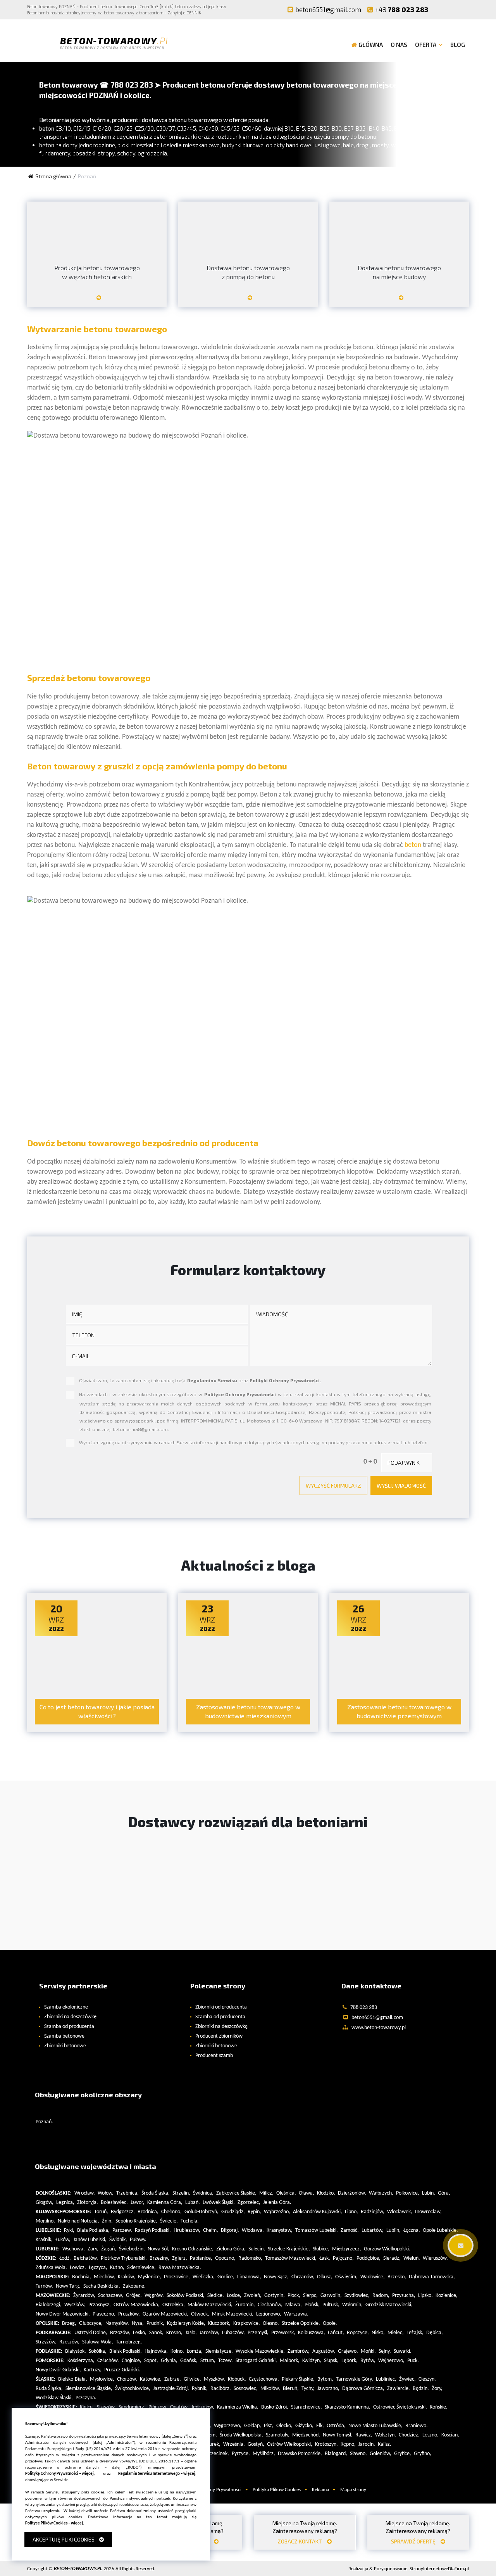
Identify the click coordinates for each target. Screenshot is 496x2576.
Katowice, (151, 2379)
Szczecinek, (217, 2454)
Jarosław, (209, 2333)
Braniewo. (417, 2426)
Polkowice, (408, 2193)
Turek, (214, 2444)
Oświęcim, (346, 2277)
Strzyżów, (46, 2342)
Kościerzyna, (81, 2361)
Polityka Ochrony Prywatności (210, 2490)
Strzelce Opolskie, (301, 2323)
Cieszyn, (427, 2379)
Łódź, (65, 2258)
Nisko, (378, 2333)
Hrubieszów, (187, 2230)
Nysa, (138, 2323)
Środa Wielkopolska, (241, 2435)
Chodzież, (409, 2435)
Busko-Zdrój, (275, 2407)
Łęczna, (412, 2230)
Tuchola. (190, 2221)
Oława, (307, 2193)
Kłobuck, (237, 2379)
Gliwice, (192, 2379)
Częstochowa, (264, 2379)
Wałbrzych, (381, 2193)
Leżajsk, (415, 2333)
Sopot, (151, 2361)
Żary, (93, 2249)
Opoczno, (225, 2258)
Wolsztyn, (386, 2435)
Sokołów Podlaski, (186, 2296)
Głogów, (45, 2203)
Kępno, (348, 2444)
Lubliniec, (386, 2379)
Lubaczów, (233, 2333)
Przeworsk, (283, 2333)
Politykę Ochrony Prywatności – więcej (59, 2474)
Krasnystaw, (280, 2230)
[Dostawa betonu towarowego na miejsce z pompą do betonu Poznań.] (248, 301)
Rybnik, (200, 2389)
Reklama (320, 2490)
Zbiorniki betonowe (65, 2046)
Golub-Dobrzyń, (201, 2212)
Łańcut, (336, 2333)
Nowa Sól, (158, 2249)
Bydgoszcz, (123, 2212)
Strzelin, (181, 2193)
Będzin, (421, 2389)
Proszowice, (177, 2277)
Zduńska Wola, (51, 2268)
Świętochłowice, (133, 2389)
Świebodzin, (132, 2249)
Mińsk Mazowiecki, (233, 2314)
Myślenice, (150, 2277)
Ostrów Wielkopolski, (290, 2444)
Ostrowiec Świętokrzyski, (400, 2407)
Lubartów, (373, 2230)
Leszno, (431, 2435)
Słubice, (321, 2249)
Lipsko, (425, 2296)
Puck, (413, 2361)
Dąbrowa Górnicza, (363, 2389)
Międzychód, (306, 2435)
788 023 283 (402, 9)
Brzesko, (397, 2277)
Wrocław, (85, 2193)
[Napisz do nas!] (460, 2245)
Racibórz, (221, 2389)
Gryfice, (403, 2454)
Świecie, (169, 2221)
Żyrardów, (84, 2296)
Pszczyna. (86, 2398)
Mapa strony (353, 2490)
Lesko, (140, 2333)
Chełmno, (171, 2212)
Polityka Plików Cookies (277, 2490)
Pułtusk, (331, 2305)
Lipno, (351, 2212)
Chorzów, (127, 2379)
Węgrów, (154, 2296)
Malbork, (290, 2361)
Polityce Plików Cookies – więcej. (55, 2523)
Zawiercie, (399, 2389)
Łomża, (195, 2351)
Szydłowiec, (357, 2296)
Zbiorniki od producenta (221, 2007)
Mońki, (368, 2351)
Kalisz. (385, 2444)
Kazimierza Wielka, (238, 2407)
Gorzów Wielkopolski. (387, 2249)
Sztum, (208, 2361)
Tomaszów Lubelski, (317, 2230)
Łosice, (234, 2296)
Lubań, (193, 2203)
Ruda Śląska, (49, 2389)
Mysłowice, (102, 2379)
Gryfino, (423, 2454)
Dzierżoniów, (352, 2193)
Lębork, (350, 2361)
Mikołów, (270, 2389)
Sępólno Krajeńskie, (136, 2221)
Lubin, (429, 2193)
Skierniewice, (141, 2268)
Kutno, (117, 2268)
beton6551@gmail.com (328, 9)
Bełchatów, (86, 2258)
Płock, (294, 2296)
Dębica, (435, 2333)
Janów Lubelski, (90, 2240)
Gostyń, (256, 2444)
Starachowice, (307, 2407)
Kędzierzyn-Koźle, (186, 2323)
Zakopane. (134, 2286)
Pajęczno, (343, 2258)
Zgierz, (180, 2258)
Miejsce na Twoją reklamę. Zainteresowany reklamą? (305, 2532)
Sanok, (156, 2333)
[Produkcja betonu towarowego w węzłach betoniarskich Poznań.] (97, 301)
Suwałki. (403, 2351)
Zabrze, (173, 2379)
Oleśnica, (286, 2193)
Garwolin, (331, 2296)
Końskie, (439, 2407)
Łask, (325, 2258)
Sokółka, (98, 2351)
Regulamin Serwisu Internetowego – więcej (157, 2474)
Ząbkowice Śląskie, (236, 2193)
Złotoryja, (88, 2203)
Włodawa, (253, 2230)
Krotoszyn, (326, 2444)
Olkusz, (325, 2277)
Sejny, (385, 2351)
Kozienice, (447, 2296)
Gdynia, (169, 2361)
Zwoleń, (253, 2296)
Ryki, (69, 2230)
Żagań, (109, 2249)
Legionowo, (269, 2314)
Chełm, (211, 2230)
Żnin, (107, 2221)
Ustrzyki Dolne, (91, 2333)
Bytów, (368, 2361)
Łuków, (63, 2240)
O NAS (399, 45)
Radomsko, (250, 2258)
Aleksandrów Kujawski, (318, 2212)
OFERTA (426, 45)
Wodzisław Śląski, (54, 2398)
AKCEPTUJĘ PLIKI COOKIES (65, 2539)
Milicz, (266, 2193)
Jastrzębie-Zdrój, (171, 2389)
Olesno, (271, 2323)
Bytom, (325, 2379)
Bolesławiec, (114, 2203)
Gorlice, (226, 2277)
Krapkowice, (247, 2323)
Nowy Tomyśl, (338, 2435)
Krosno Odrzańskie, (193, 2249)
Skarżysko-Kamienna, (348, 2407)
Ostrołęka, (174, 2305)
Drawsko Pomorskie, (300, 2454)
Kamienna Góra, (165, 2203)
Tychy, (308, 2389)
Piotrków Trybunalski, (124, 2258)
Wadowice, (373, 2277)
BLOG (458, 45)
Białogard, (336, 2454)
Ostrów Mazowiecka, (137, 2305)
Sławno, (358, 2454)
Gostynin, (275, 2296)
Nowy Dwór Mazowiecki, (63, 2314)
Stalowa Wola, (98, 2342)
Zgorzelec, (249, 2203)
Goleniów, (381, 2454)
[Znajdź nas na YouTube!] (457, 9)
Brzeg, (69, 2323)
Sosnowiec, (246, 2389)
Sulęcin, (257, 2249)
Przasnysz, (100, 2305)
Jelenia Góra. (277, 2203)
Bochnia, (82, 2277)
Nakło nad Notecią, (78, 2221)
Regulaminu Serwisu (212, 1380)
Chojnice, (132, 2361)
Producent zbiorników (219, 2036)
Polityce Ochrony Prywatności (240, 1394)
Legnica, (65, 2203)
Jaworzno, (328, 2389)
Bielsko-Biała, (73, 2379)
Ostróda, (336, 2426)
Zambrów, (299, 2351)
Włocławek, (400, 2212)
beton (413, 845)
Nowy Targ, (68, 2286)
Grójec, (134, 2296)
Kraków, (127, 2277)
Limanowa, (249, 2277)
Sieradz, (392, 2258)
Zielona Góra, (231, 2249)
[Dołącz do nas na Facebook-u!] (443, 9)
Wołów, (106, 2193)
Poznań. (44, 2122)
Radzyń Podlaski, (153, 2230)
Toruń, (101, 2212)
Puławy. (138, 2240)
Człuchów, (108, 2361)
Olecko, (284, 2426)
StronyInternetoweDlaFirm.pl (409, 2569)
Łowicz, (78, 2268)
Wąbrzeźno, (277, 2212)
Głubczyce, (91, 2323)
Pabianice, (201, 2258)
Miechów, (104, 2277)
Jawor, (138, 2203)
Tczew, (226, 2361)
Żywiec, (407, 2379)
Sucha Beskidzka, (102, 2286)
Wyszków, (75, 2305)
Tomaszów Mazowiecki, (291, 2258)
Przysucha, (404, 2296)
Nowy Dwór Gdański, (58, 2370)
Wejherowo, (391, 2361)
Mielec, (396, 2333)
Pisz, (269, 2426)
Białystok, (76, 2351)
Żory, (437, 2389)
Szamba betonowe (64, 2036)
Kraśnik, (44, 2240)
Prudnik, (155, 2323)
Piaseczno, (104, 2314)
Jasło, (191, 2333)
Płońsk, (312, 2305)
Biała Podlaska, (93, 2230)
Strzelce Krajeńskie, (289, 2249)
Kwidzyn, (312, 2361)
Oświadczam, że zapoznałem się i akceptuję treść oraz (200, 1380)
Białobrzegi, (49, 2305)
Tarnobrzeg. (129, 2342)
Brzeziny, (159, 2258)
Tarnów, (44, 2286)
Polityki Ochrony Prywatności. (285, 1380)
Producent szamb (214, 2056)
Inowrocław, (428, 2212)
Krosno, (174, 2333)
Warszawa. (296, 2314)
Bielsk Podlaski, (126, 2351)
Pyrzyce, (241, 2454)
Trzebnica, (127, 2193)
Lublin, (394, 2230)
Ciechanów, (270, 2305)
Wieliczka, (204, 2277)
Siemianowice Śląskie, (89, 2389)
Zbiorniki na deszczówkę (70, 2017)
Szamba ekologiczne (66, 2007)
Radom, (381, 2296)
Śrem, (211, 2435)
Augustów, (324, 2351)
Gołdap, (253, 2426)
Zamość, (350, 2230)
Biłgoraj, (230, 2230)
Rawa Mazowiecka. (180, 2268)
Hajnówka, (156, 2351)
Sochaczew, (111, 2296)
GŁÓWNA (371, 45)
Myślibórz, (264, 2454)
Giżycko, (304, 2426)
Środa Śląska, (156, 2193)
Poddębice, (369, 2258)
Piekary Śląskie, (298, 2379)
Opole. (330, 2323)
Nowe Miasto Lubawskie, (375, 2426)
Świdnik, (118, 2240)
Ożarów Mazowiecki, (165, 2314)
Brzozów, (120, 2333)
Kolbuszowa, (312, 2333)
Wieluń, (412, 2258)
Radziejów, (373, 2212)
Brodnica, (148, 2212)
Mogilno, (45, 2221)
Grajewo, (348, 2351)
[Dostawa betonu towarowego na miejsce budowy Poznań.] (399, 301)
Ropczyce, (358, 2333)
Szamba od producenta (69, 2027)
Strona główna (53, 176)
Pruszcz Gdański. (122, 2370)
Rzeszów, (69, 2342)
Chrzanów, (303, 2277)
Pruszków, (129, 2314)
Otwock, (200, 2314)
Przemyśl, (258, 2333)
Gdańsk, (189, 2361)
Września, (234, 2444)
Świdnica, (203, 2193)
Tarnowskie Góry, (355, 2379)
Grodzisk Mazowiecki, (389, 2305)
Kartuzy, (93, 2370)
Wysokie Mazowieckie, (260, 2351)
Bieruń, (291, 2389)
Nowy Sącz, (276, 2277)
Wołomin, (352, 2305)
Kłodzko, (326, 2193)
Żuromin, (245, 2305)
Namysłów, (117, 2323)
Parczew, (122, 2230)
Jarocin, (367, 2444)
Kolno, (177, 2351)
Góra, (444, 2193)
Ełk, (320, 2426)
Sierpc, (310, 2296)
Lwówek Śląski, (219, 2203)
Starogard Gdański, (256, 2361)
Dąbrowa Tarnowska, (432, 2277)
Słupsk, (331, 2361)
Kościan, (450, 2435)
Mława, (294, 2305)
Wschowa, (74, 2249)
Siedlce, (216, 2296)
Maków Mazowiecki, (210, 2305)
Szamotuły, (278, 2435)
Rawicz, (364, 2435)
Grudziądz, (233, 2212)
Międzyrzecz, (347, 2249)
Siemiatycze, (219, 2351)
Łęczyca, (98, 2268)
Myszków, (214, 2379)
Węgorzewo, (228, 2426)
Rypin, (254, 2212)
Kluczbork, (219, 2323)
